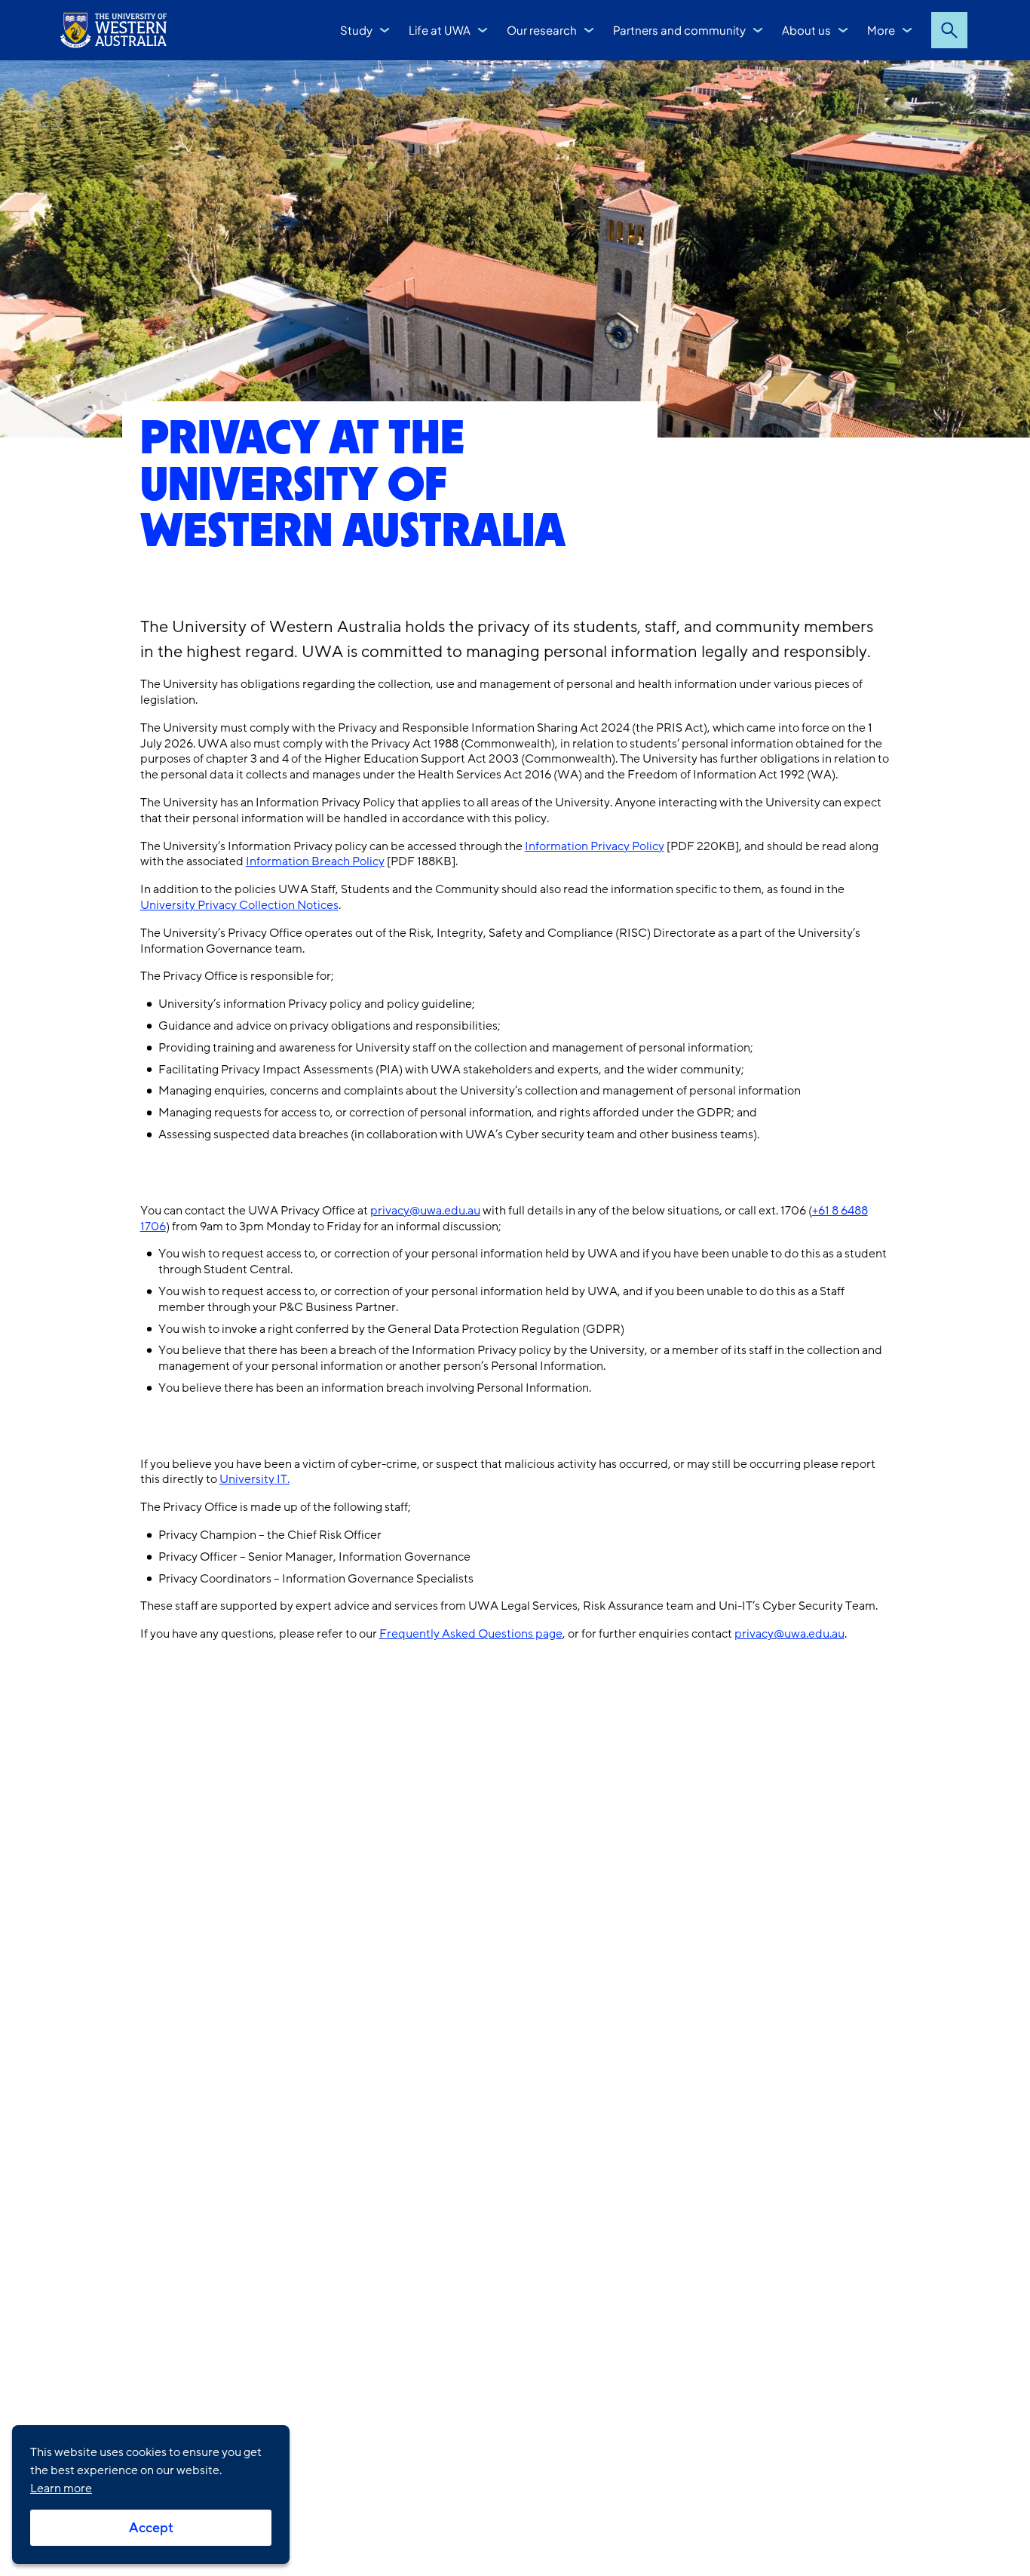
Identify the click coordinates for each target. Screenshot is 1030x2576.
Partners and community (679, 30)
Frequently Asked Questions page (471, 1634)
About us (806, 30)
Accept (151, 2528)
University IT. (254, 1479)
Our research (542, 30)
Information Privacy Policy (595, 846)
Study (356, 30)
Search (949, 30)
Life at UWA (440, 30)
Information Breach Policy (315, 861)
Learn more (61, 2488)
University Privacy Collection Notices (239, 905)
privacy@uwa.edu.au (425, 1211)
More (881, 30)
